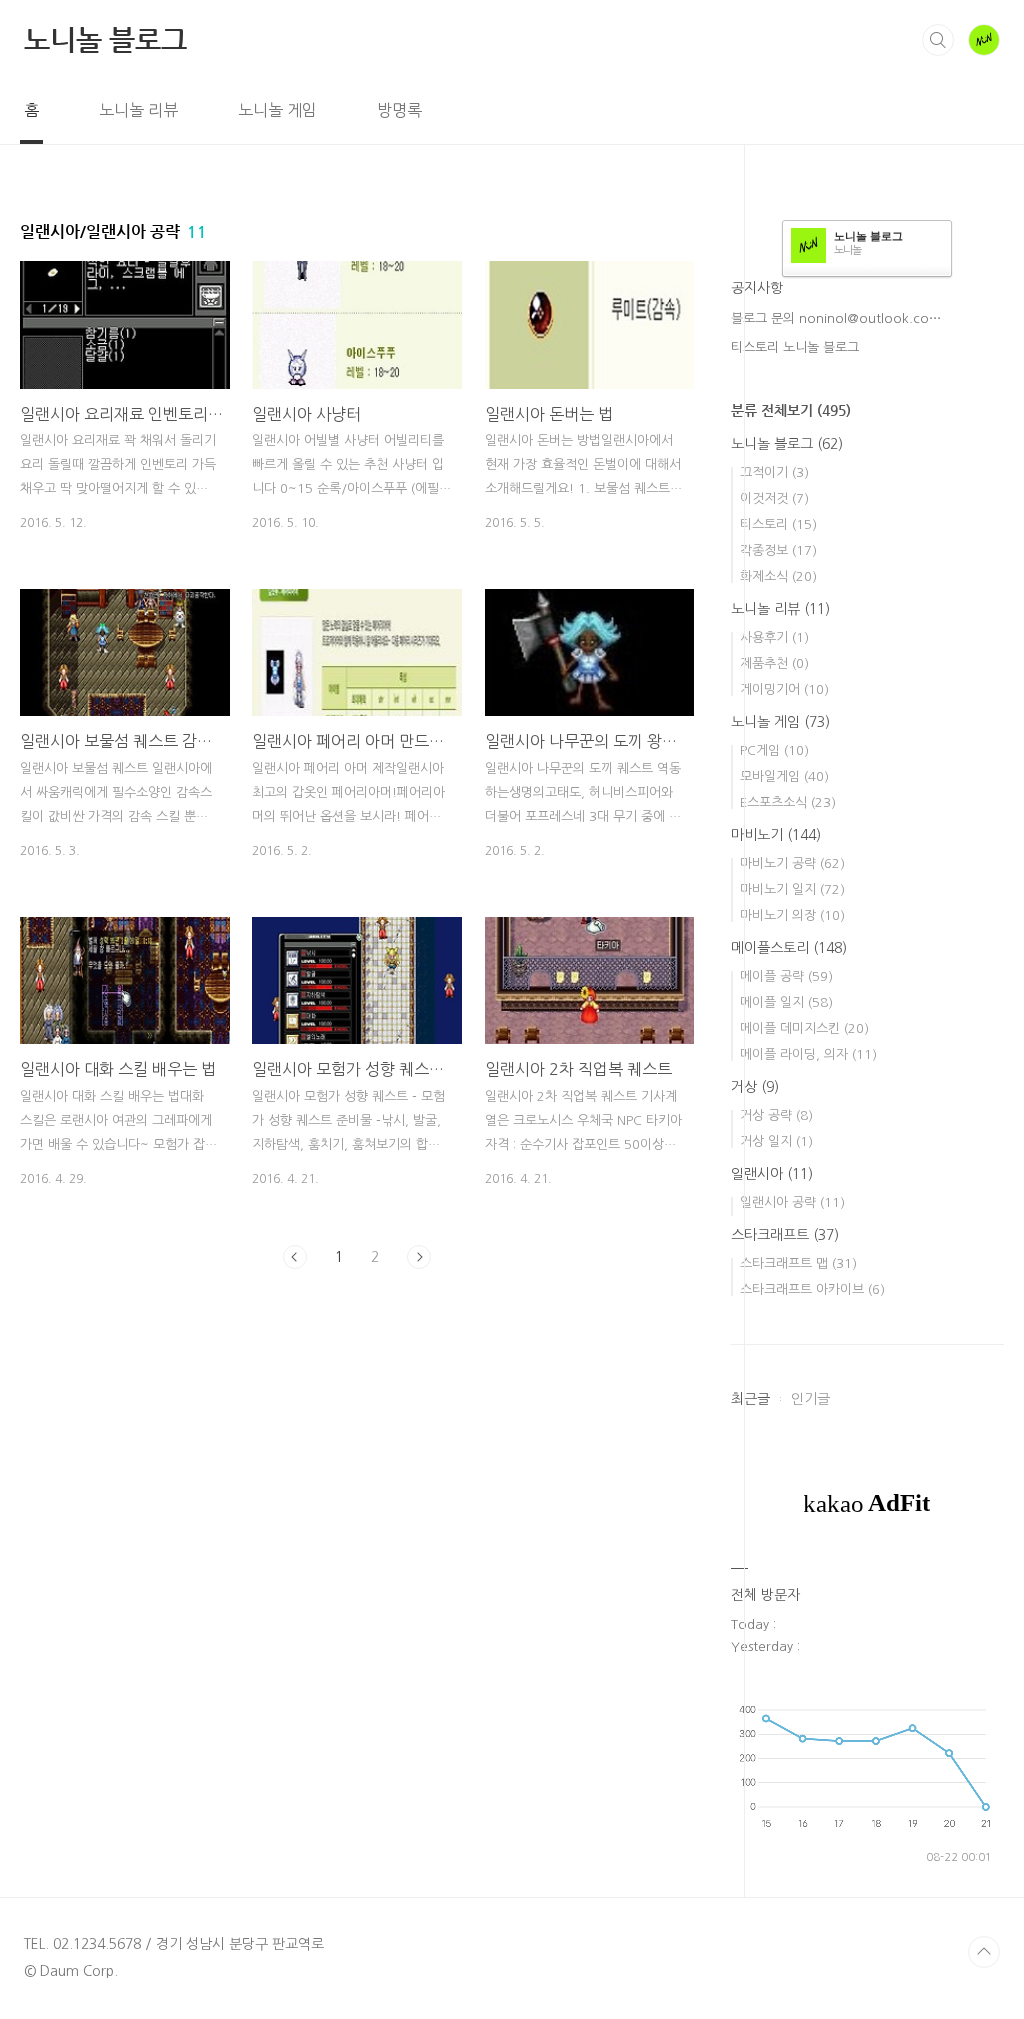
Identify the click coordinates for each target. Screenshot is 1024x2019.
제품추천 (774, 663)
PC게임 (774, 750)
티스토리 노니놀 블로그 (795, 347)
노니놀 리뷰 (138, 110)
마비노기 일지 (792, 889)
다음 (419, 1257)
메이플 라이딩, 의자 (808, 1054)
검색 (938, 40)
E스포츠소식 (788, 802)
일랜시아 (772, 1174)
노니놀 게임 (277, 110)
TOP (984, 1952)
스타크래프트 (785, 1235)
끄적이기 (774, 472)
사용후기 (774, 637)
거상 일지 (776, 1141)
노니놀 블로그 (105, 39)
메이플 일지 (786, 1002)
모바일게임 (784, 776)
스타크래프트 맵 (798, 1263)
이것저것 (774, 498)
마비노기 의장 (792, 915)
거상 (755, 1087)
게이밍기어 (784, 689)
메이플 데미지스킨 (804, 1028)
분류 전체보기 (791, 410)
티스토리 (778, 524)
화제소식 (778, 576)
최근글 (750, 1399)
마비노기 (776, 835)
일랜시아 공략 (792, 1202)
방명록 (399, 110)
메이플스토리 (789, 948)
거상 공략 (776, 1115)
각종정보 (778, 550)
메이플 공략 (786, 976)
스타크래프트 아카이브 (812, 1289)
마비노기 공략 (792, 863)
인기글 (810, 1399)
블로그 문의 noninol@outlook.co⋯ (836, 318)
